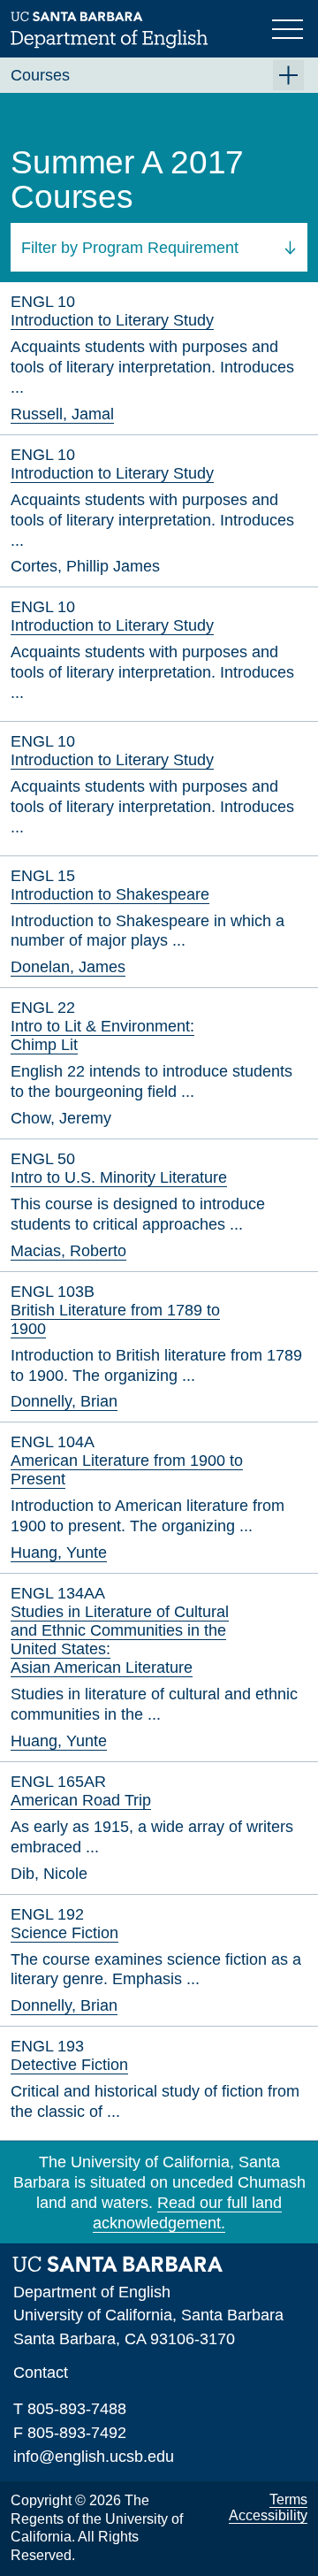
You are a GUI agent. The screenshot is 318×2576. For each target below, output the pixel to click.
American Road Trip (81, 1800)
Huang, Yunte (59, 1552)
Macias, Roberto (68, 1251)
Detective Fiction (69, 2065)
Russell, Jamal (62, 414)
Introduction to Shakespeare (110, 894)
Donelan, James (68, 967)
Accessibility (268, 2515)
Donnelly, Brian (64, 1401)
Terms (288, 2499)
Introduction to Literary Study (112, 320)
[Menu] (290, 27)
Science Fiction (64, 1933)
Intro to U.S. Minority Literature (119, 1177)
